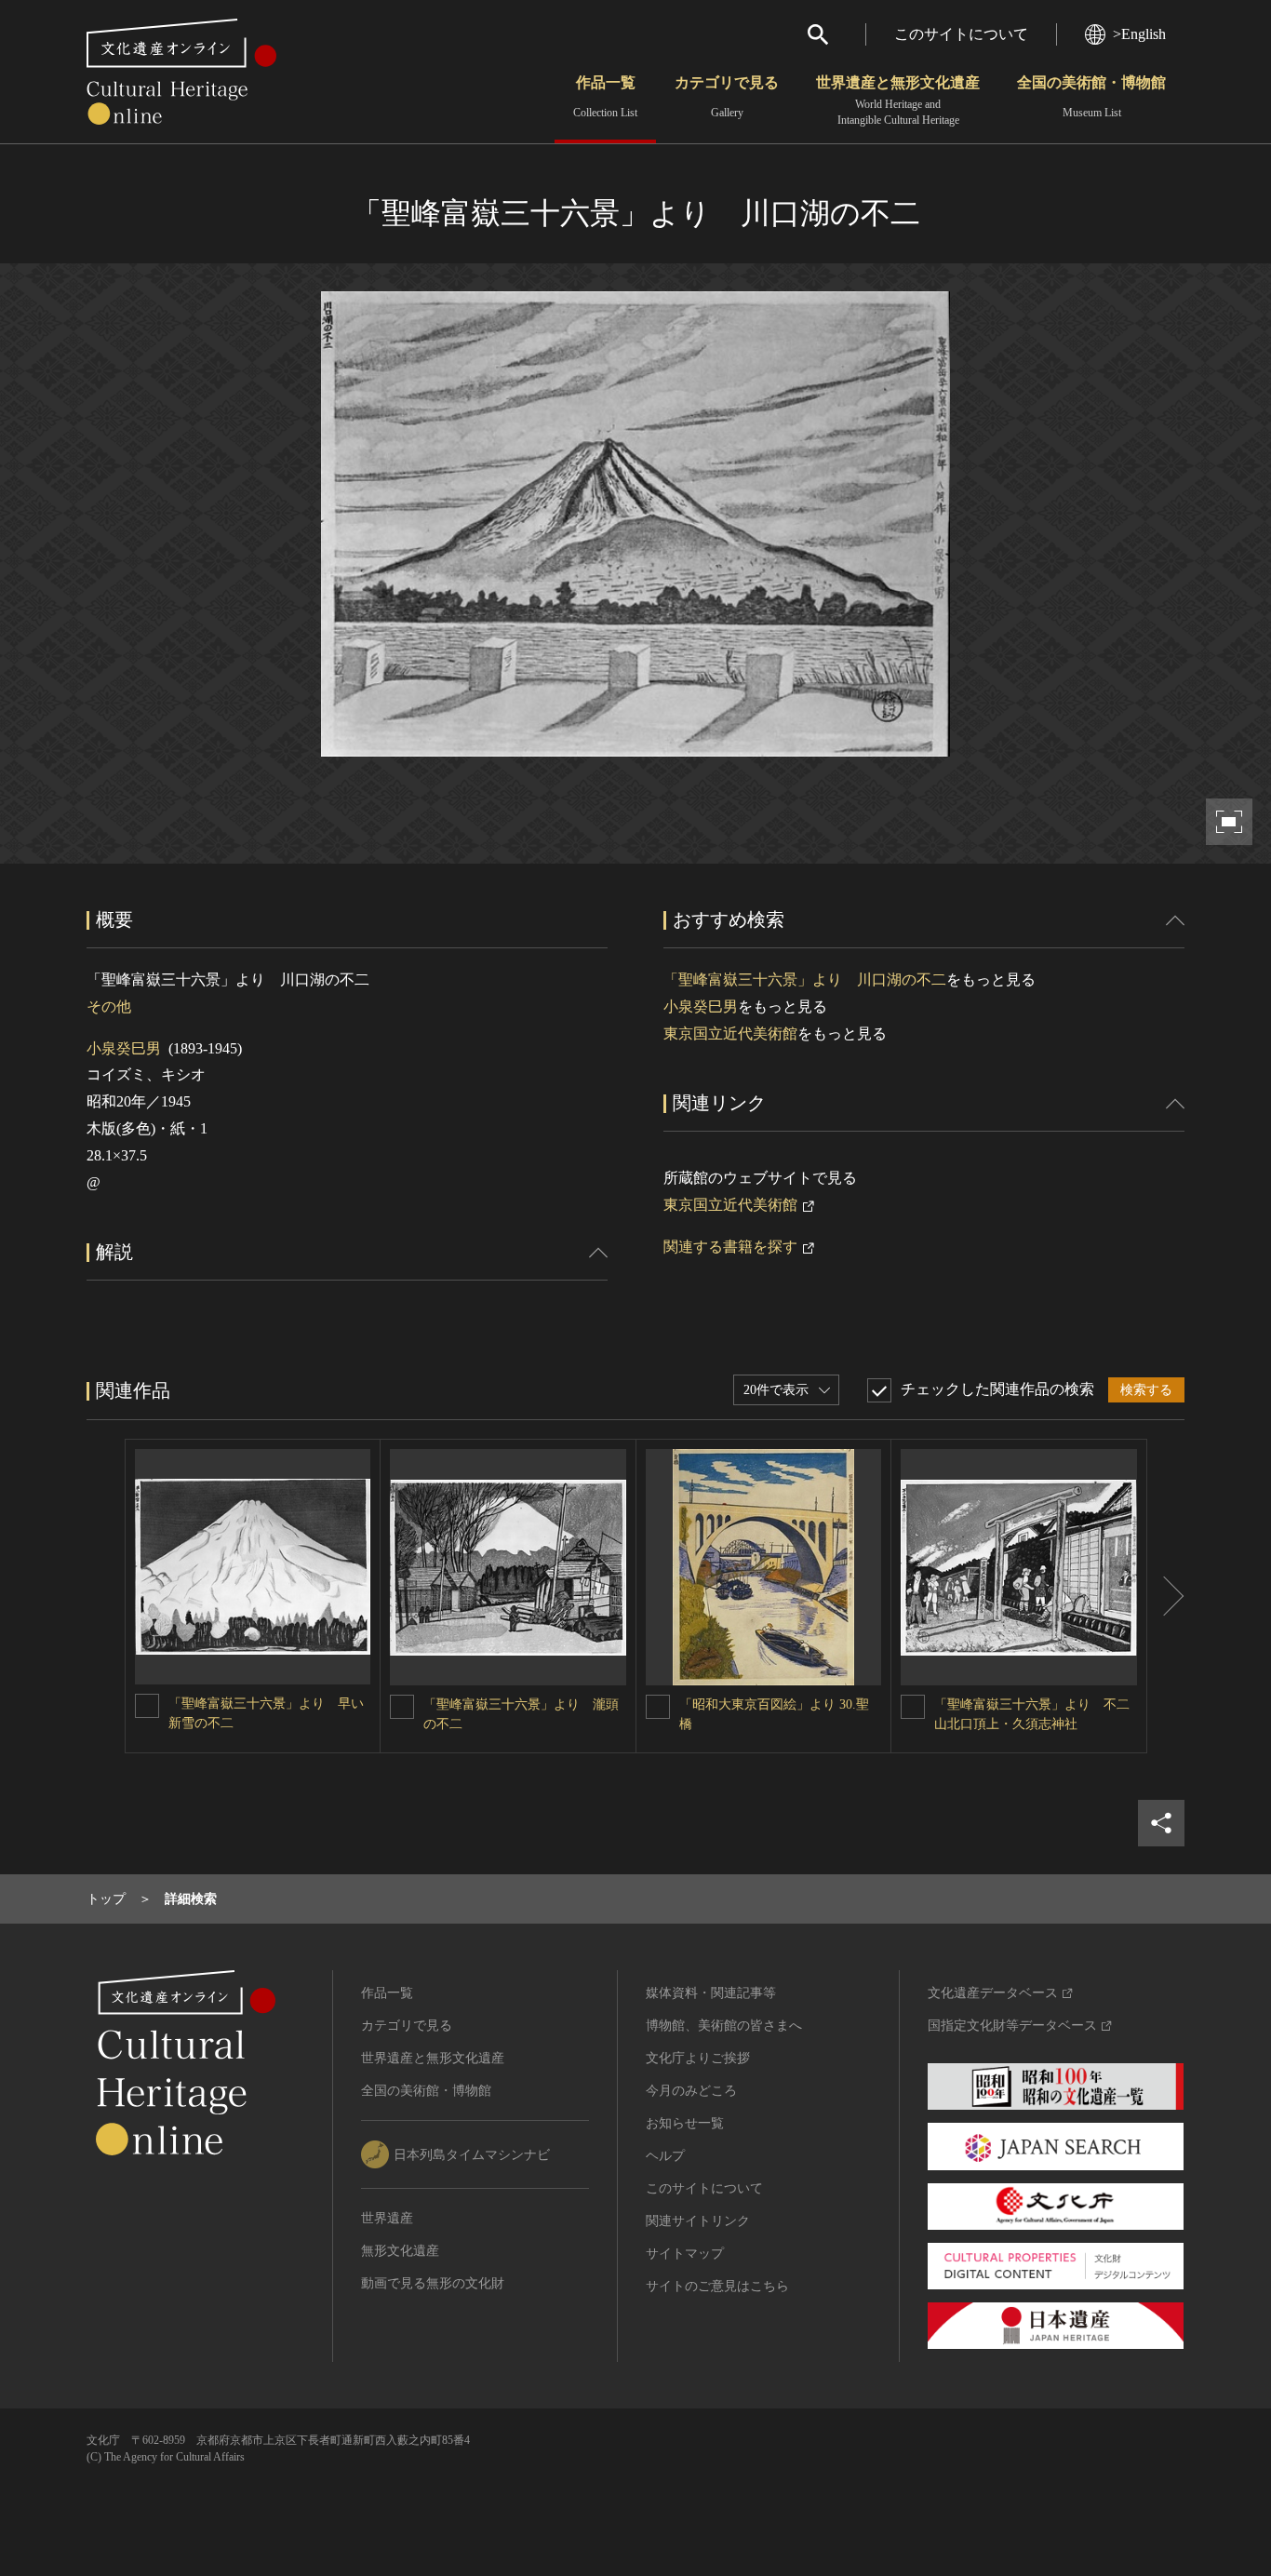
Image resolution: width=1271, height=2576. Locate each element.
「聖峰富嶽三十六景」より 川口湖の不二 (805, 979)
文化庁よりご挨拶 (698, 2058)
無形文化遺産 (400, 2251)
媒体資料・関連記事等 (711, 1993)
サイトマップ (685, 2254)
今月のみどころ (691, 2091)
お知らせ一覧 (685, 2123)
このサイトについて (961, 34)
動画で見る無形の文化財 (433, 2283)
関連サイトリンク (698, 2221)
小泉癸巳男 (124, 1048)
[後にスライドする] (1166, 1596)
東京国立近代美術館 (730, 1033)
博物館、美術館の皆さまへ (724, 2026)
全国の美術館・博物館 (1091, 97)
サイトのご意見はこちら (717, 2286)
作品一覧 (605, 97)
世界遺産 (387, 2218)
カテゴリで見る (727, 97)
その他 (109, 1006)
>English (1139, 34)
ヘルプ (665, 2156)
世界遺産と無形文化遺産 (898, 101)
